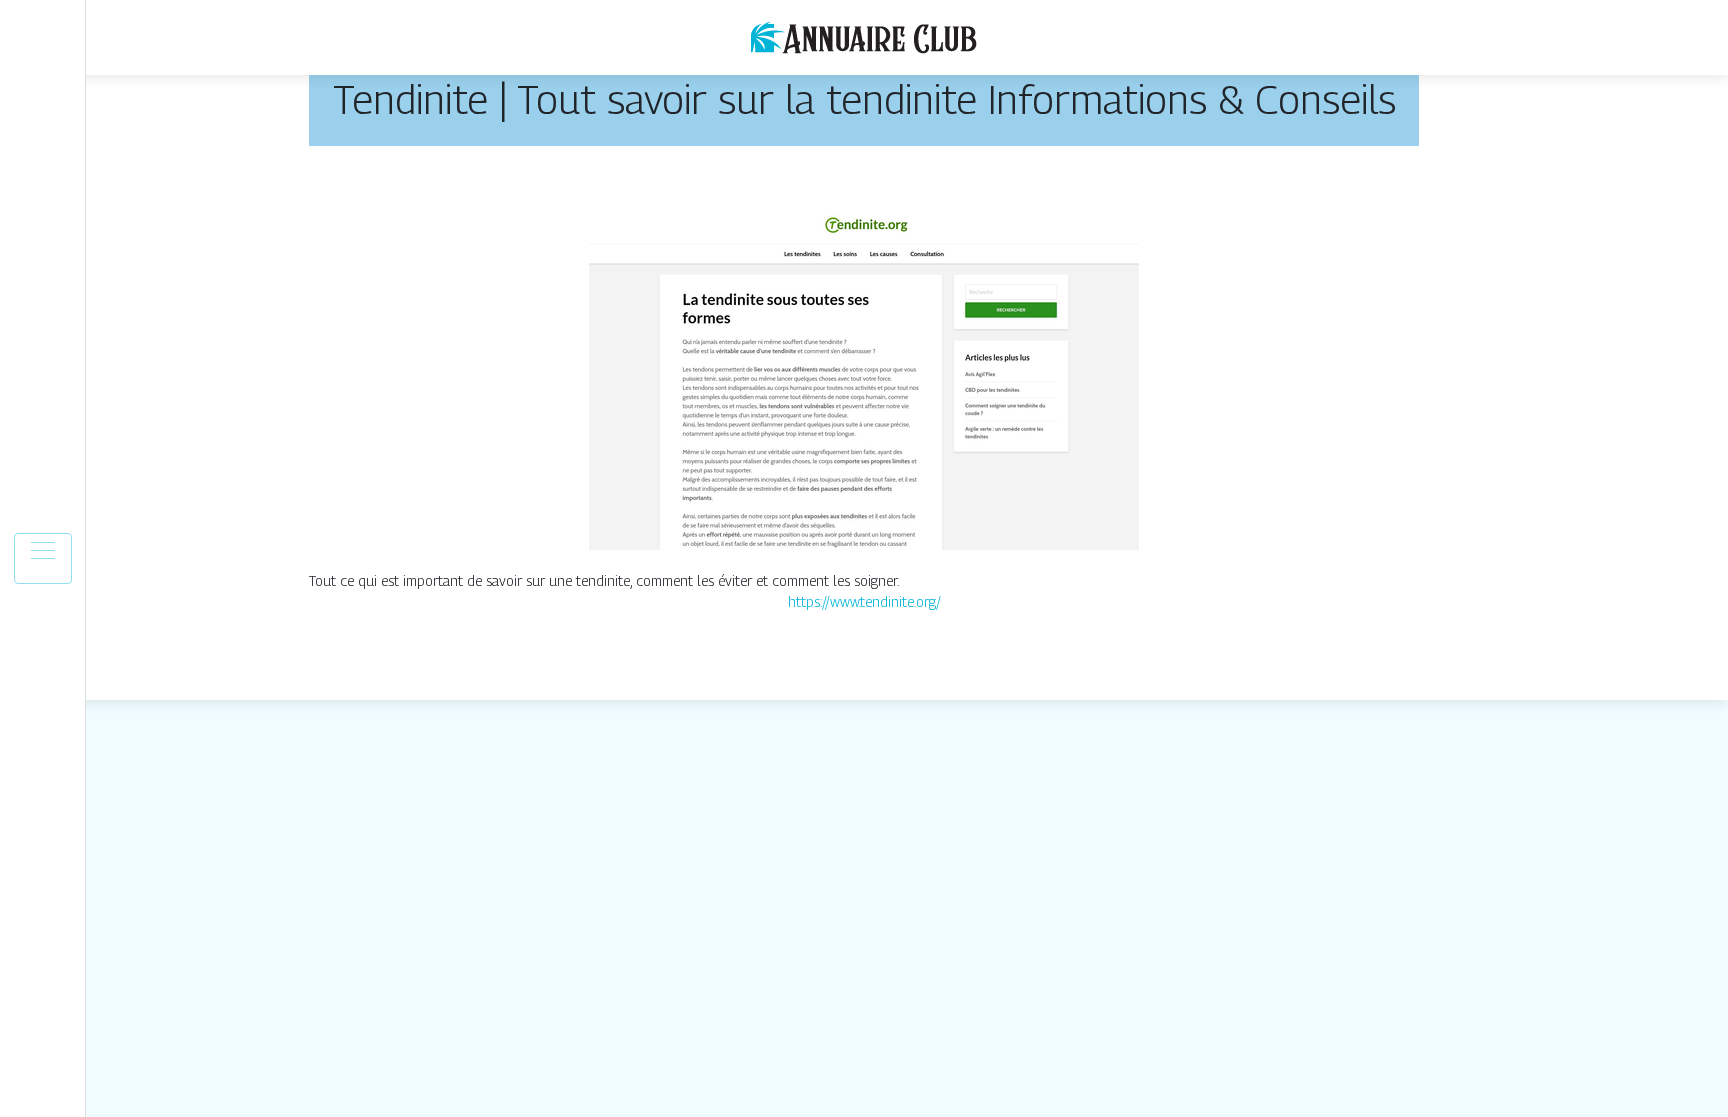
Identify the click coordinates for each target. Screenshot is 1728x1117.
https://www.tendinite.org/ (864, 601)
